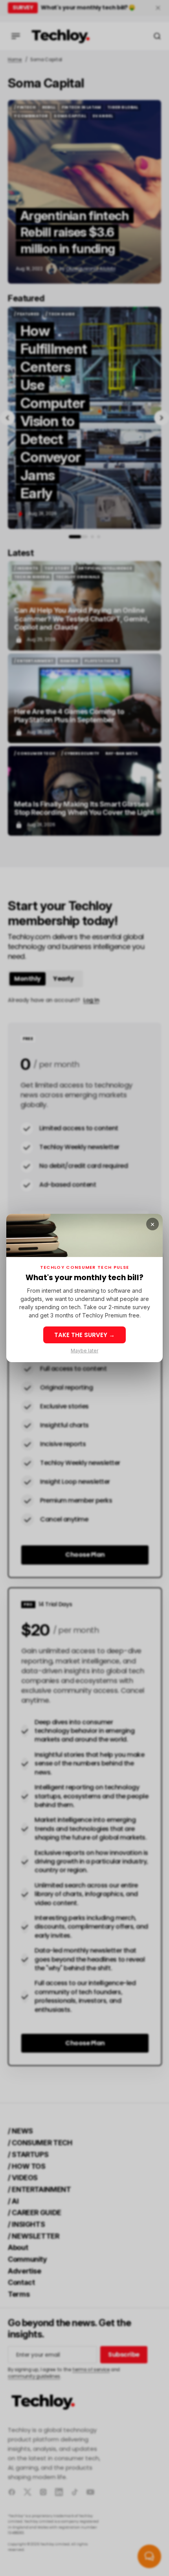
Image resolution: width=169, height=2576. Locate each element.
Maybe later (84, 1351)
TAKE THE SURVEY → (84, 1335)
